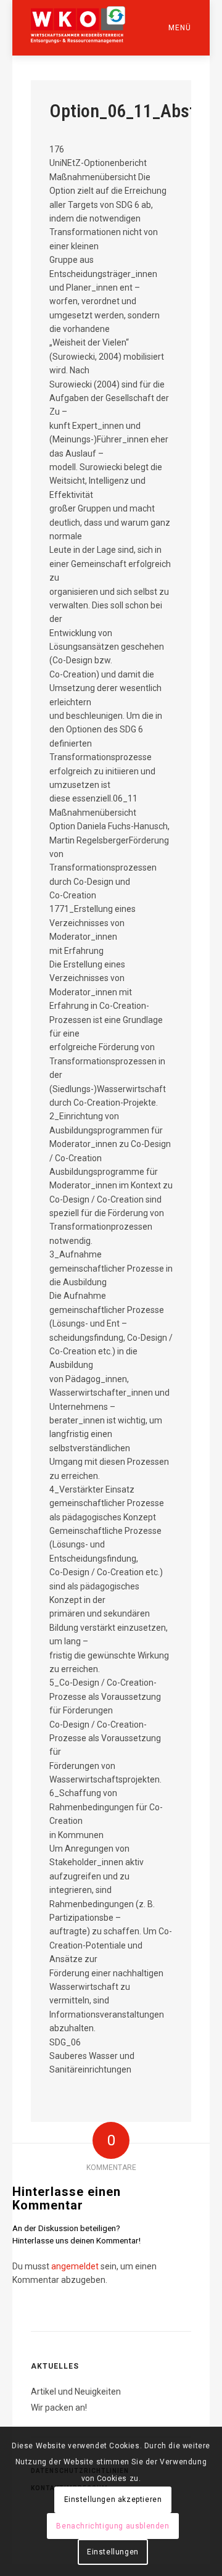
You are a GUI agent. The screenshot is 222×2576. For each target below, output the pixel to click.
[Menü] (168, 28)
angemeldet (75, 2266)
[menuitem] (168, 28)
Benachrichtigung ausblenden (113, 2526)
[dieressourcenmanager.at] (95, 25)
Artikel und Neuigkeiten (76, 2392)
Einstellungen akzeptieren (113, 2499)
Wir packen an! (59, 2408)
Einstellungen (113, 2552)
